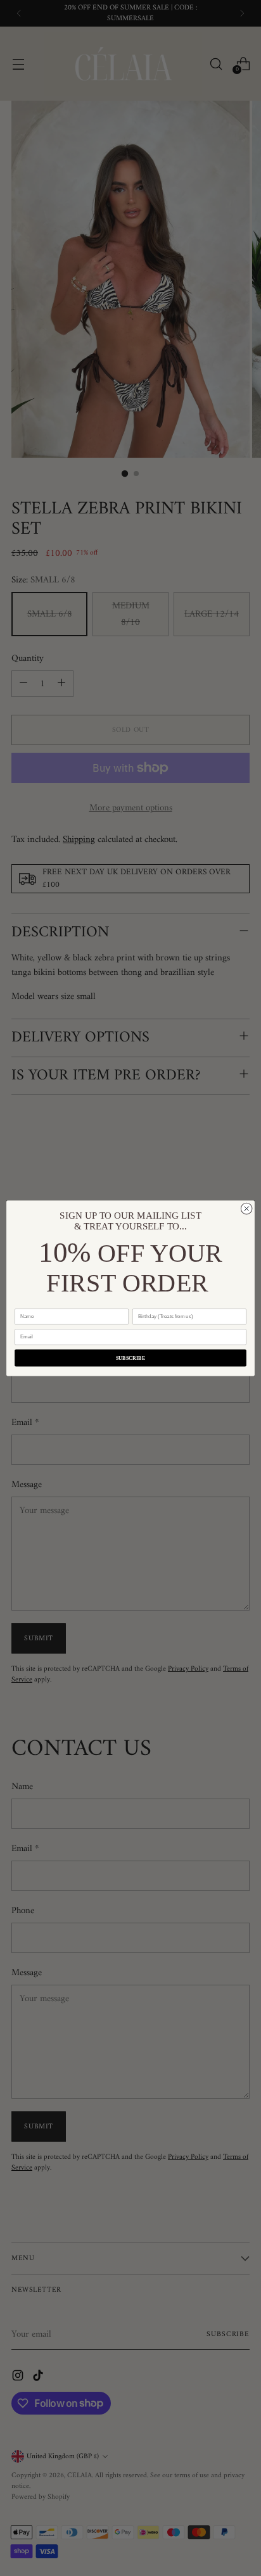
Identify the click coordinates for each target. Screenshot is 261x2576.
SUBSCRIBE (131, 1358)
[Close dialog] (246, 1209)
